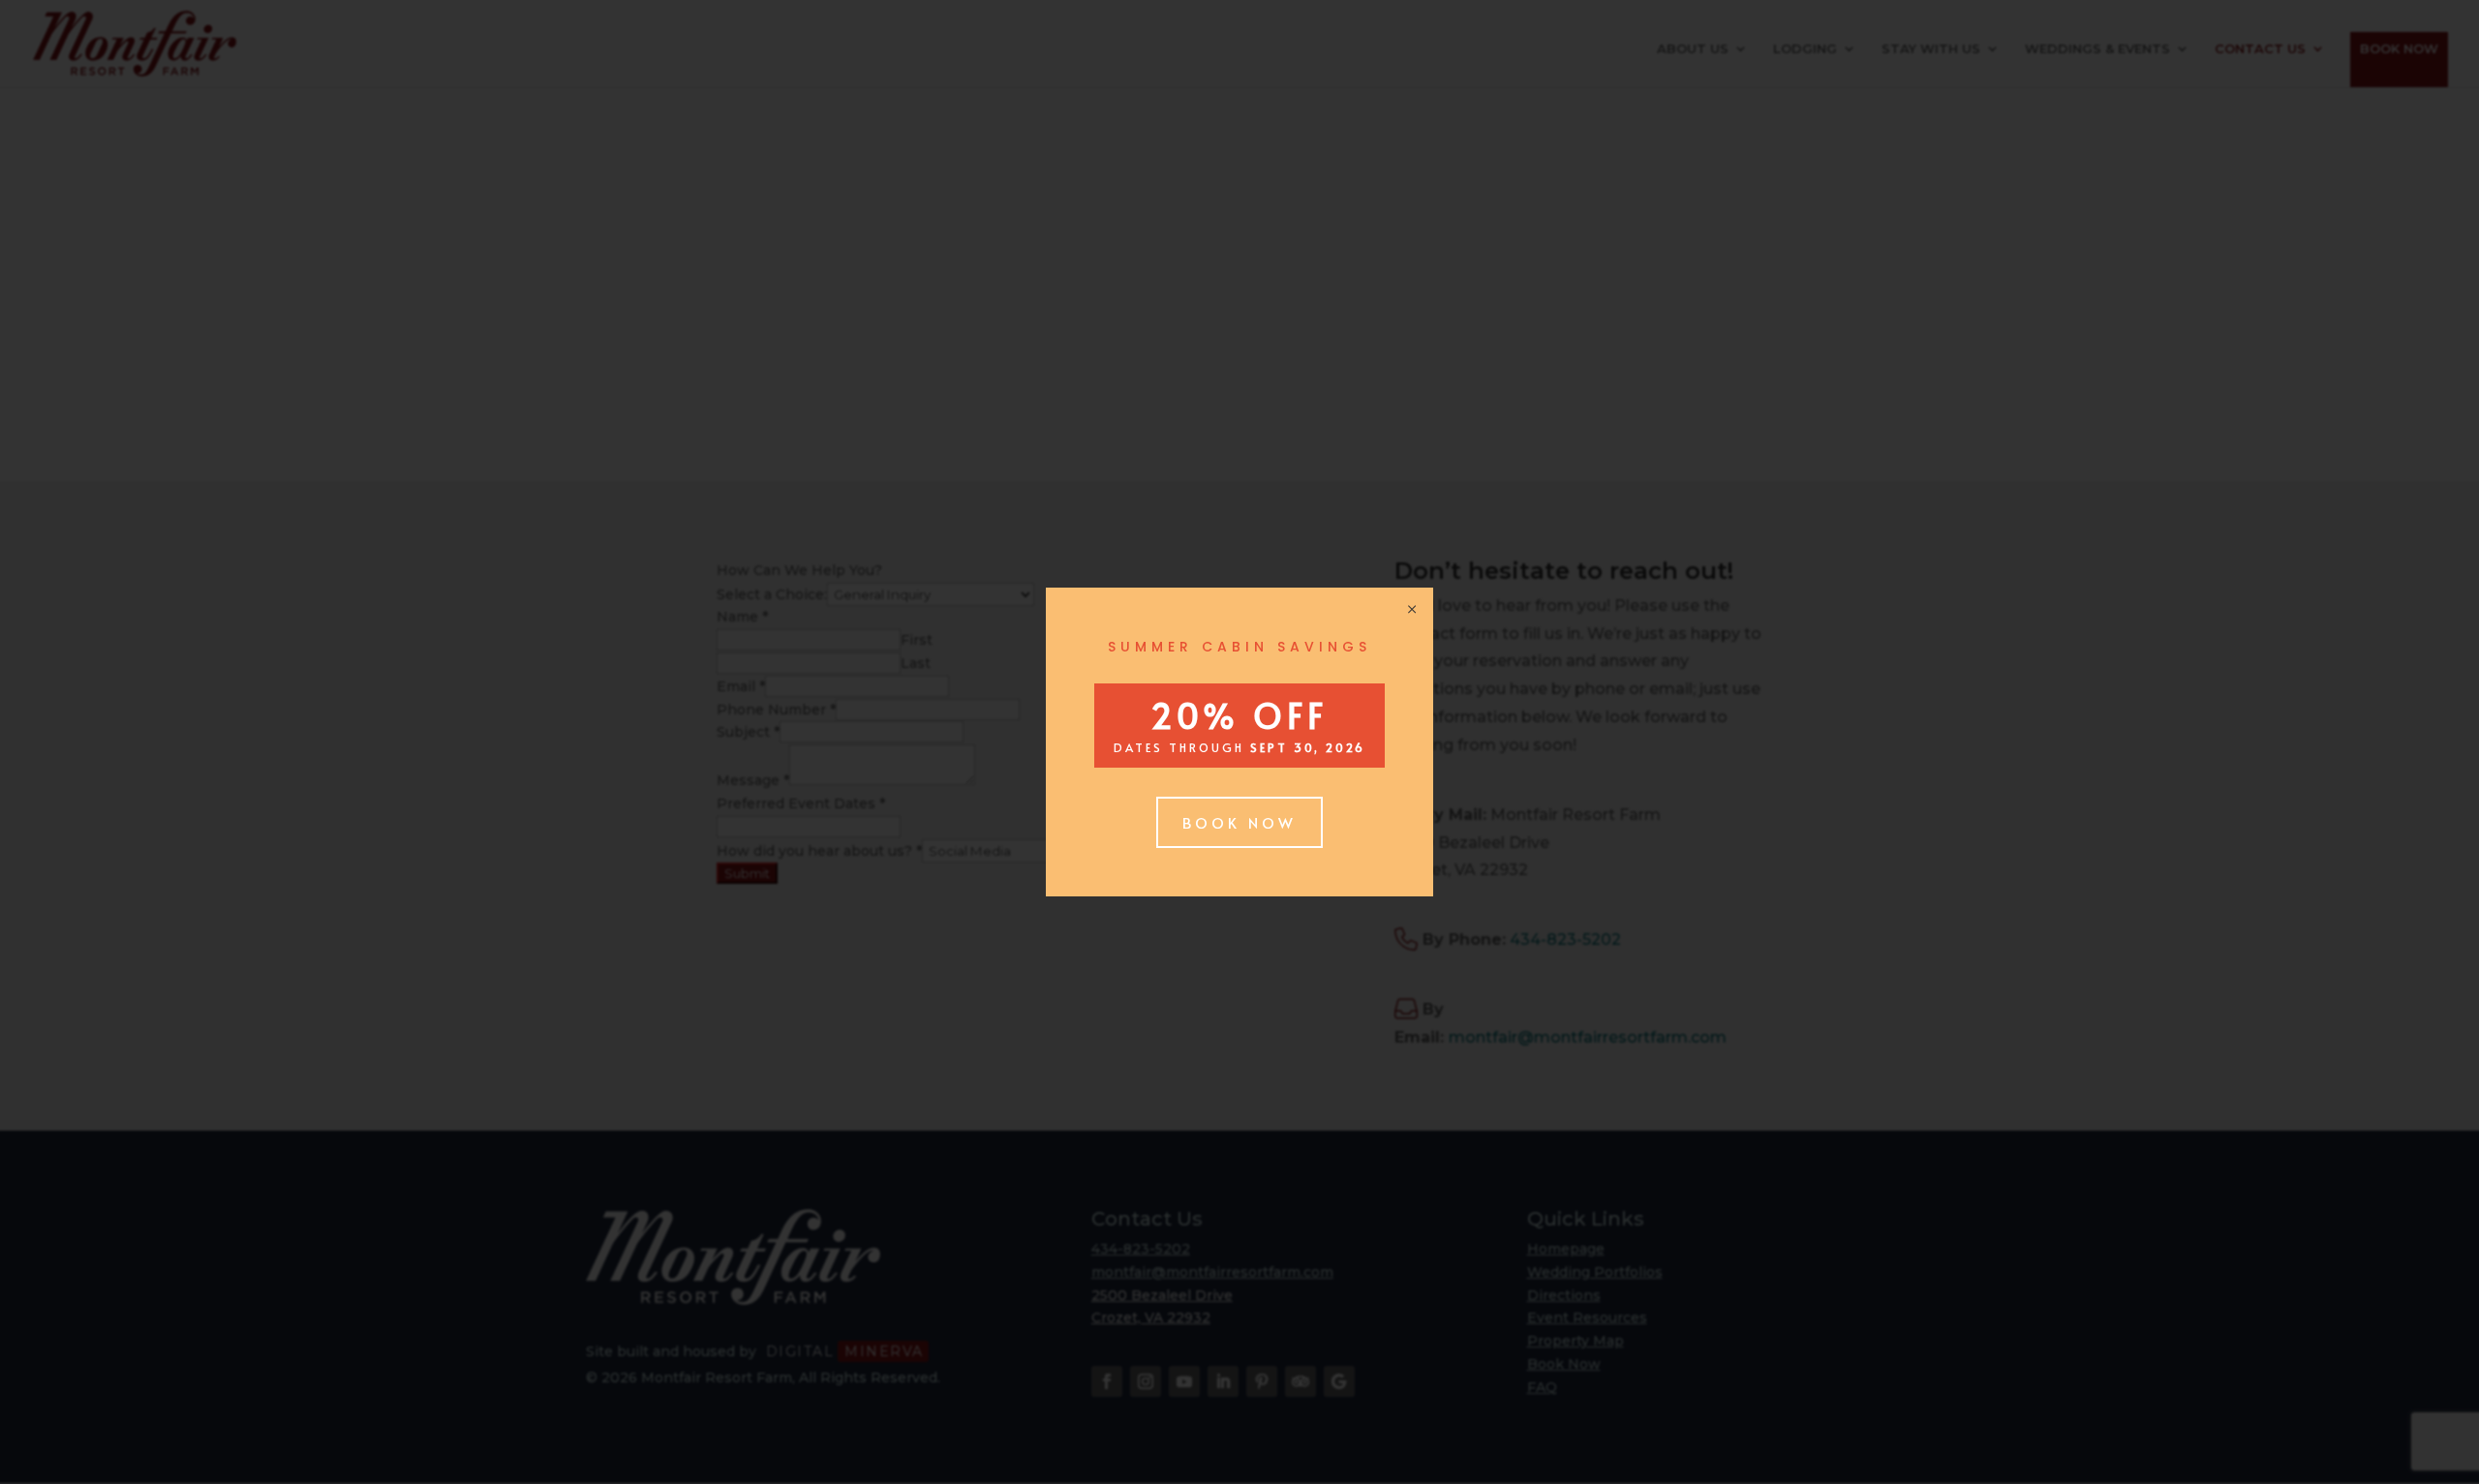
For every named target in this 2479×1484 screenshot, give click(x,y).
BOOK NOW (1239, 822)
